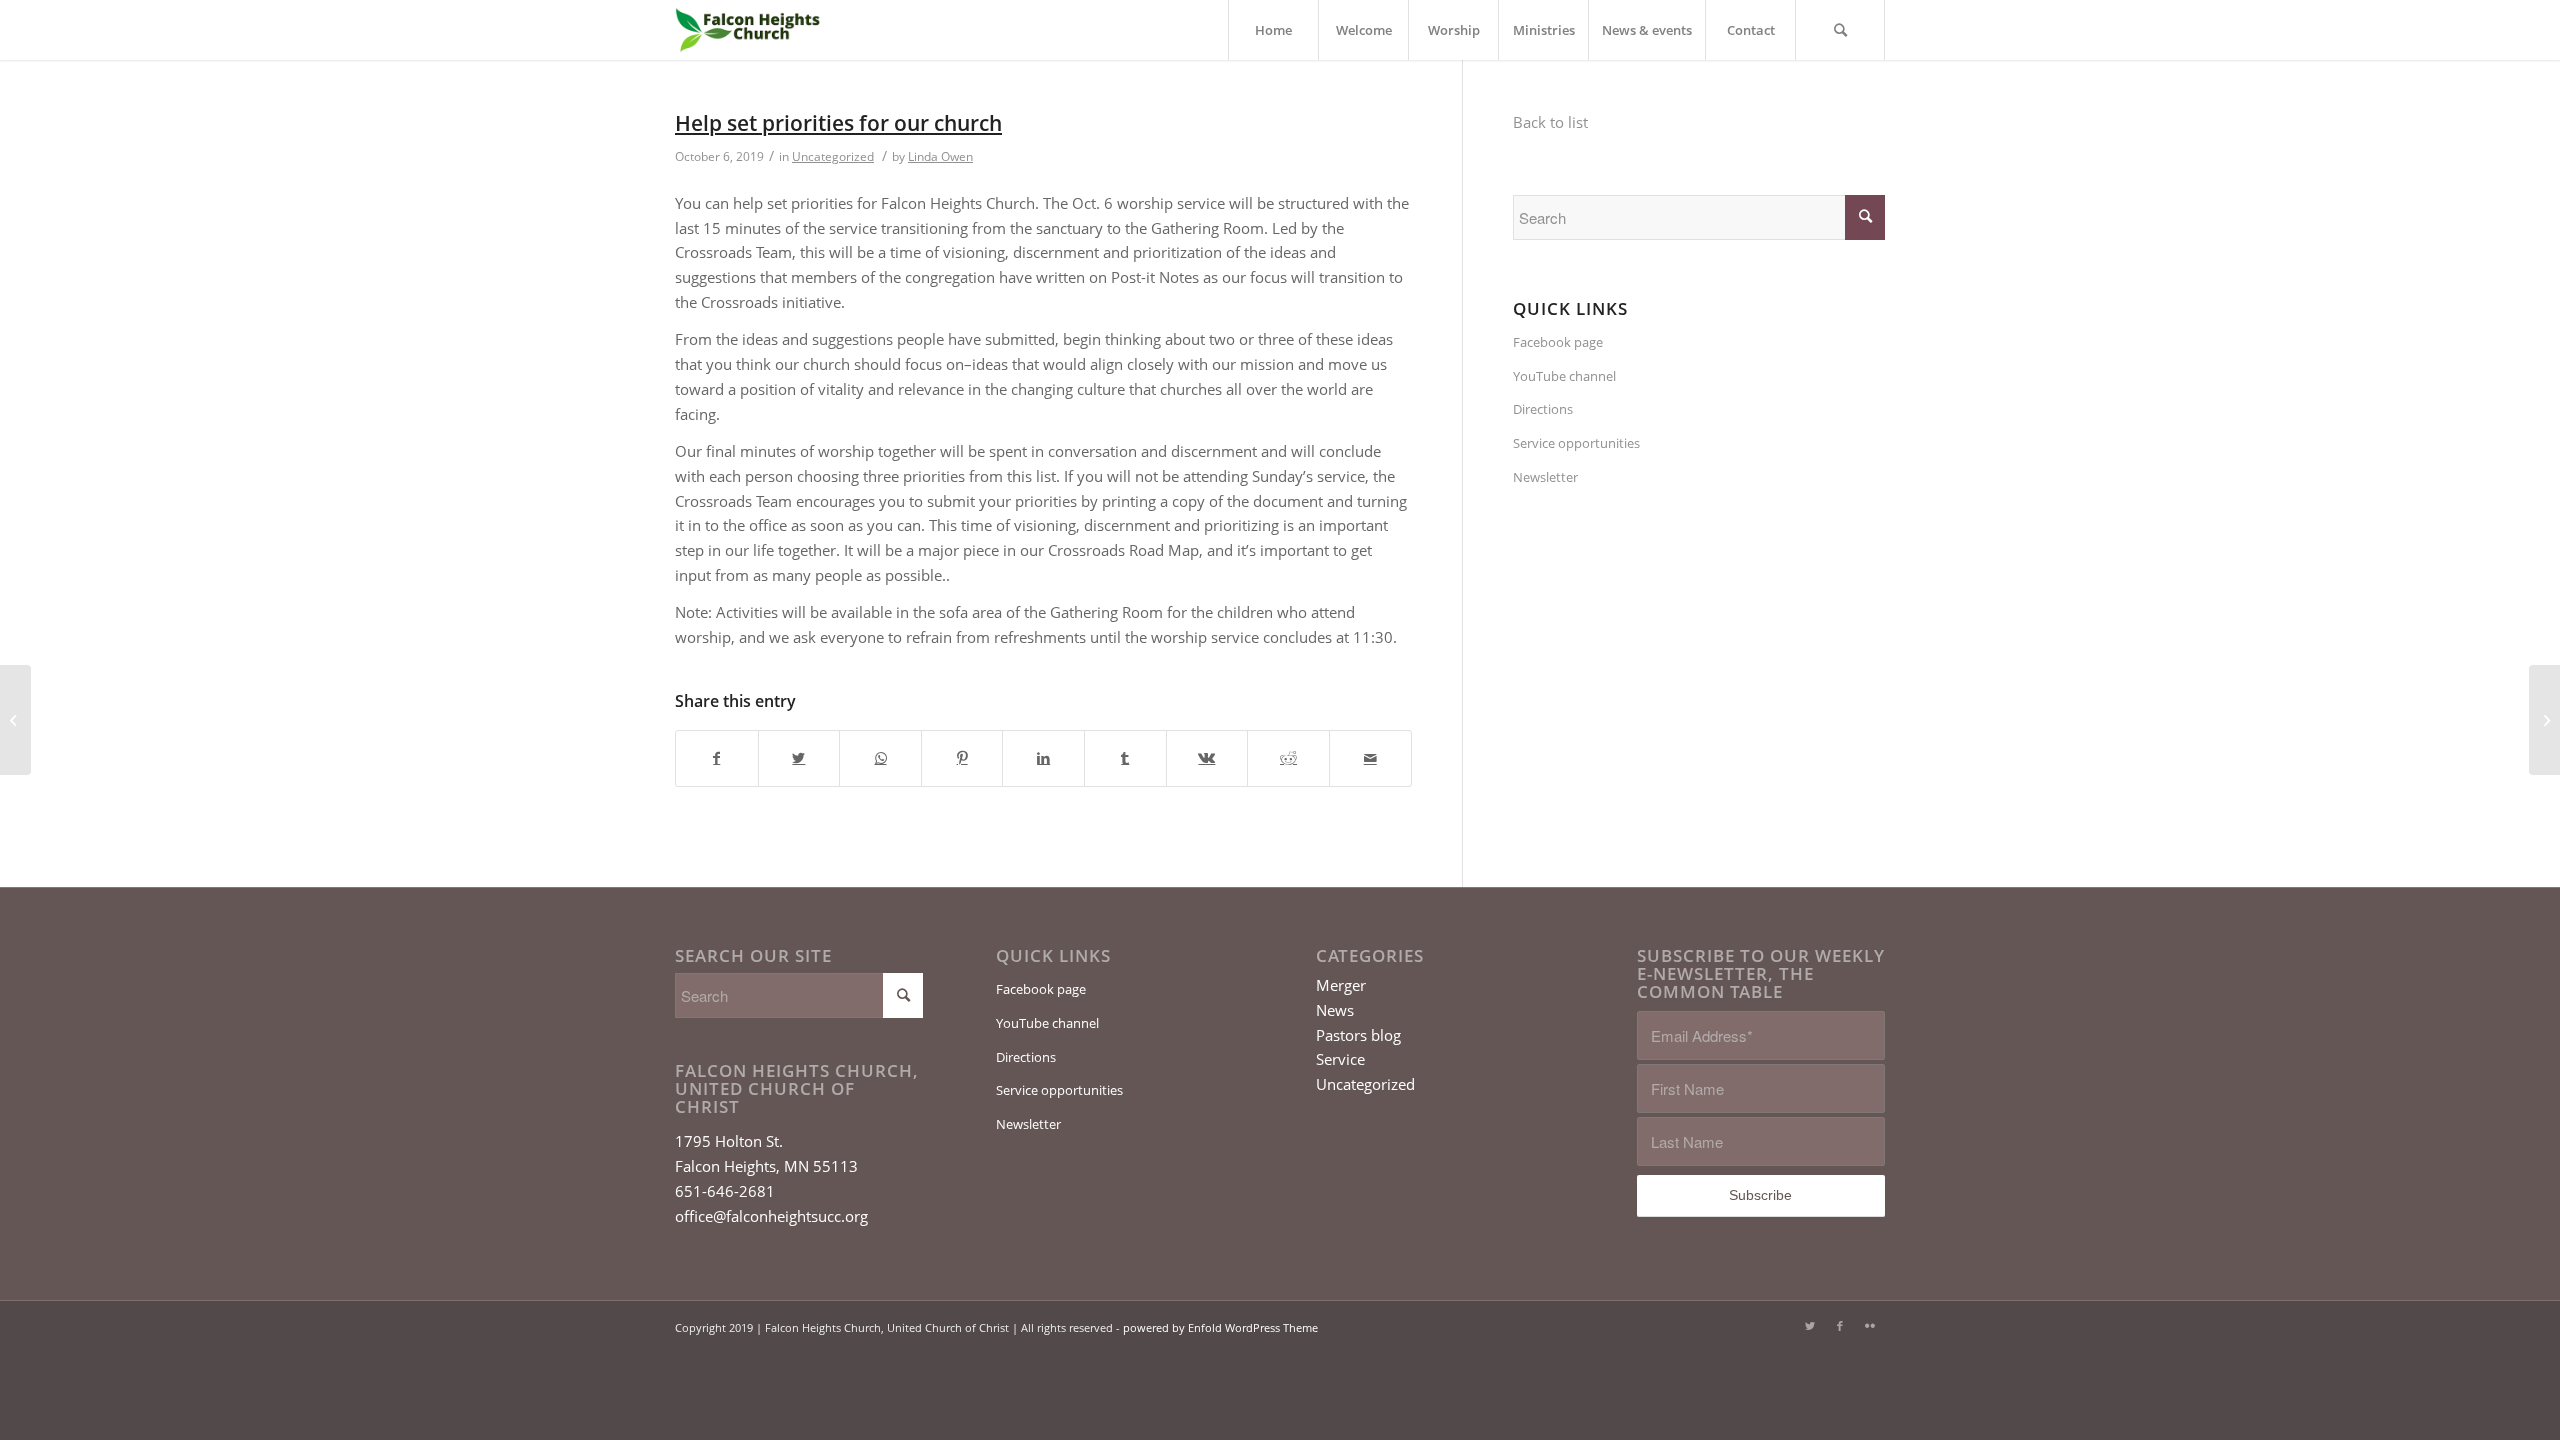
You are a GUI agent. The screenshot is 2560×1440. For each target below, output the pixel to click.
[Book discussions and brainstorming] (15, 720)
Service (1340, 1059)
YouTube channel (1564, 376)
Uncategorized (833, 156)
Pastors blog (1358, 1035)
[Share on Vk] (1207, 758)
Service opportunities (1576, 443)
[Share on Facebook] (717, 758)
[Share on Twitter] (799, 758)
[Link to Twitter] (1810, 1326)
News (1335, 1010)
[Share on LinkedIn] (1043, 758)
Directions (1543, 409)
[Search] (1840, 30)
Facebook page (1558, 342)
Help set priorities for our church (838, 123)
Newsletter (1545, 477)
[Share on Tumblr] (1125, 758)
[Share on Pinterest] (962, 758)
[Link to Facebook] (1840, 1326)
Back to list (1550, 122)
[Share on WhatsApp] (880, 758)
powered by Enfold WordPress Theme (1220, 1327)
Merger (1341, 985)
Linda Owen (940, 156)
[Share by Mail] (1370, 758)
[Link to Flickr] (1870, 1326)
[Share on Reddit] (1288, 758)
